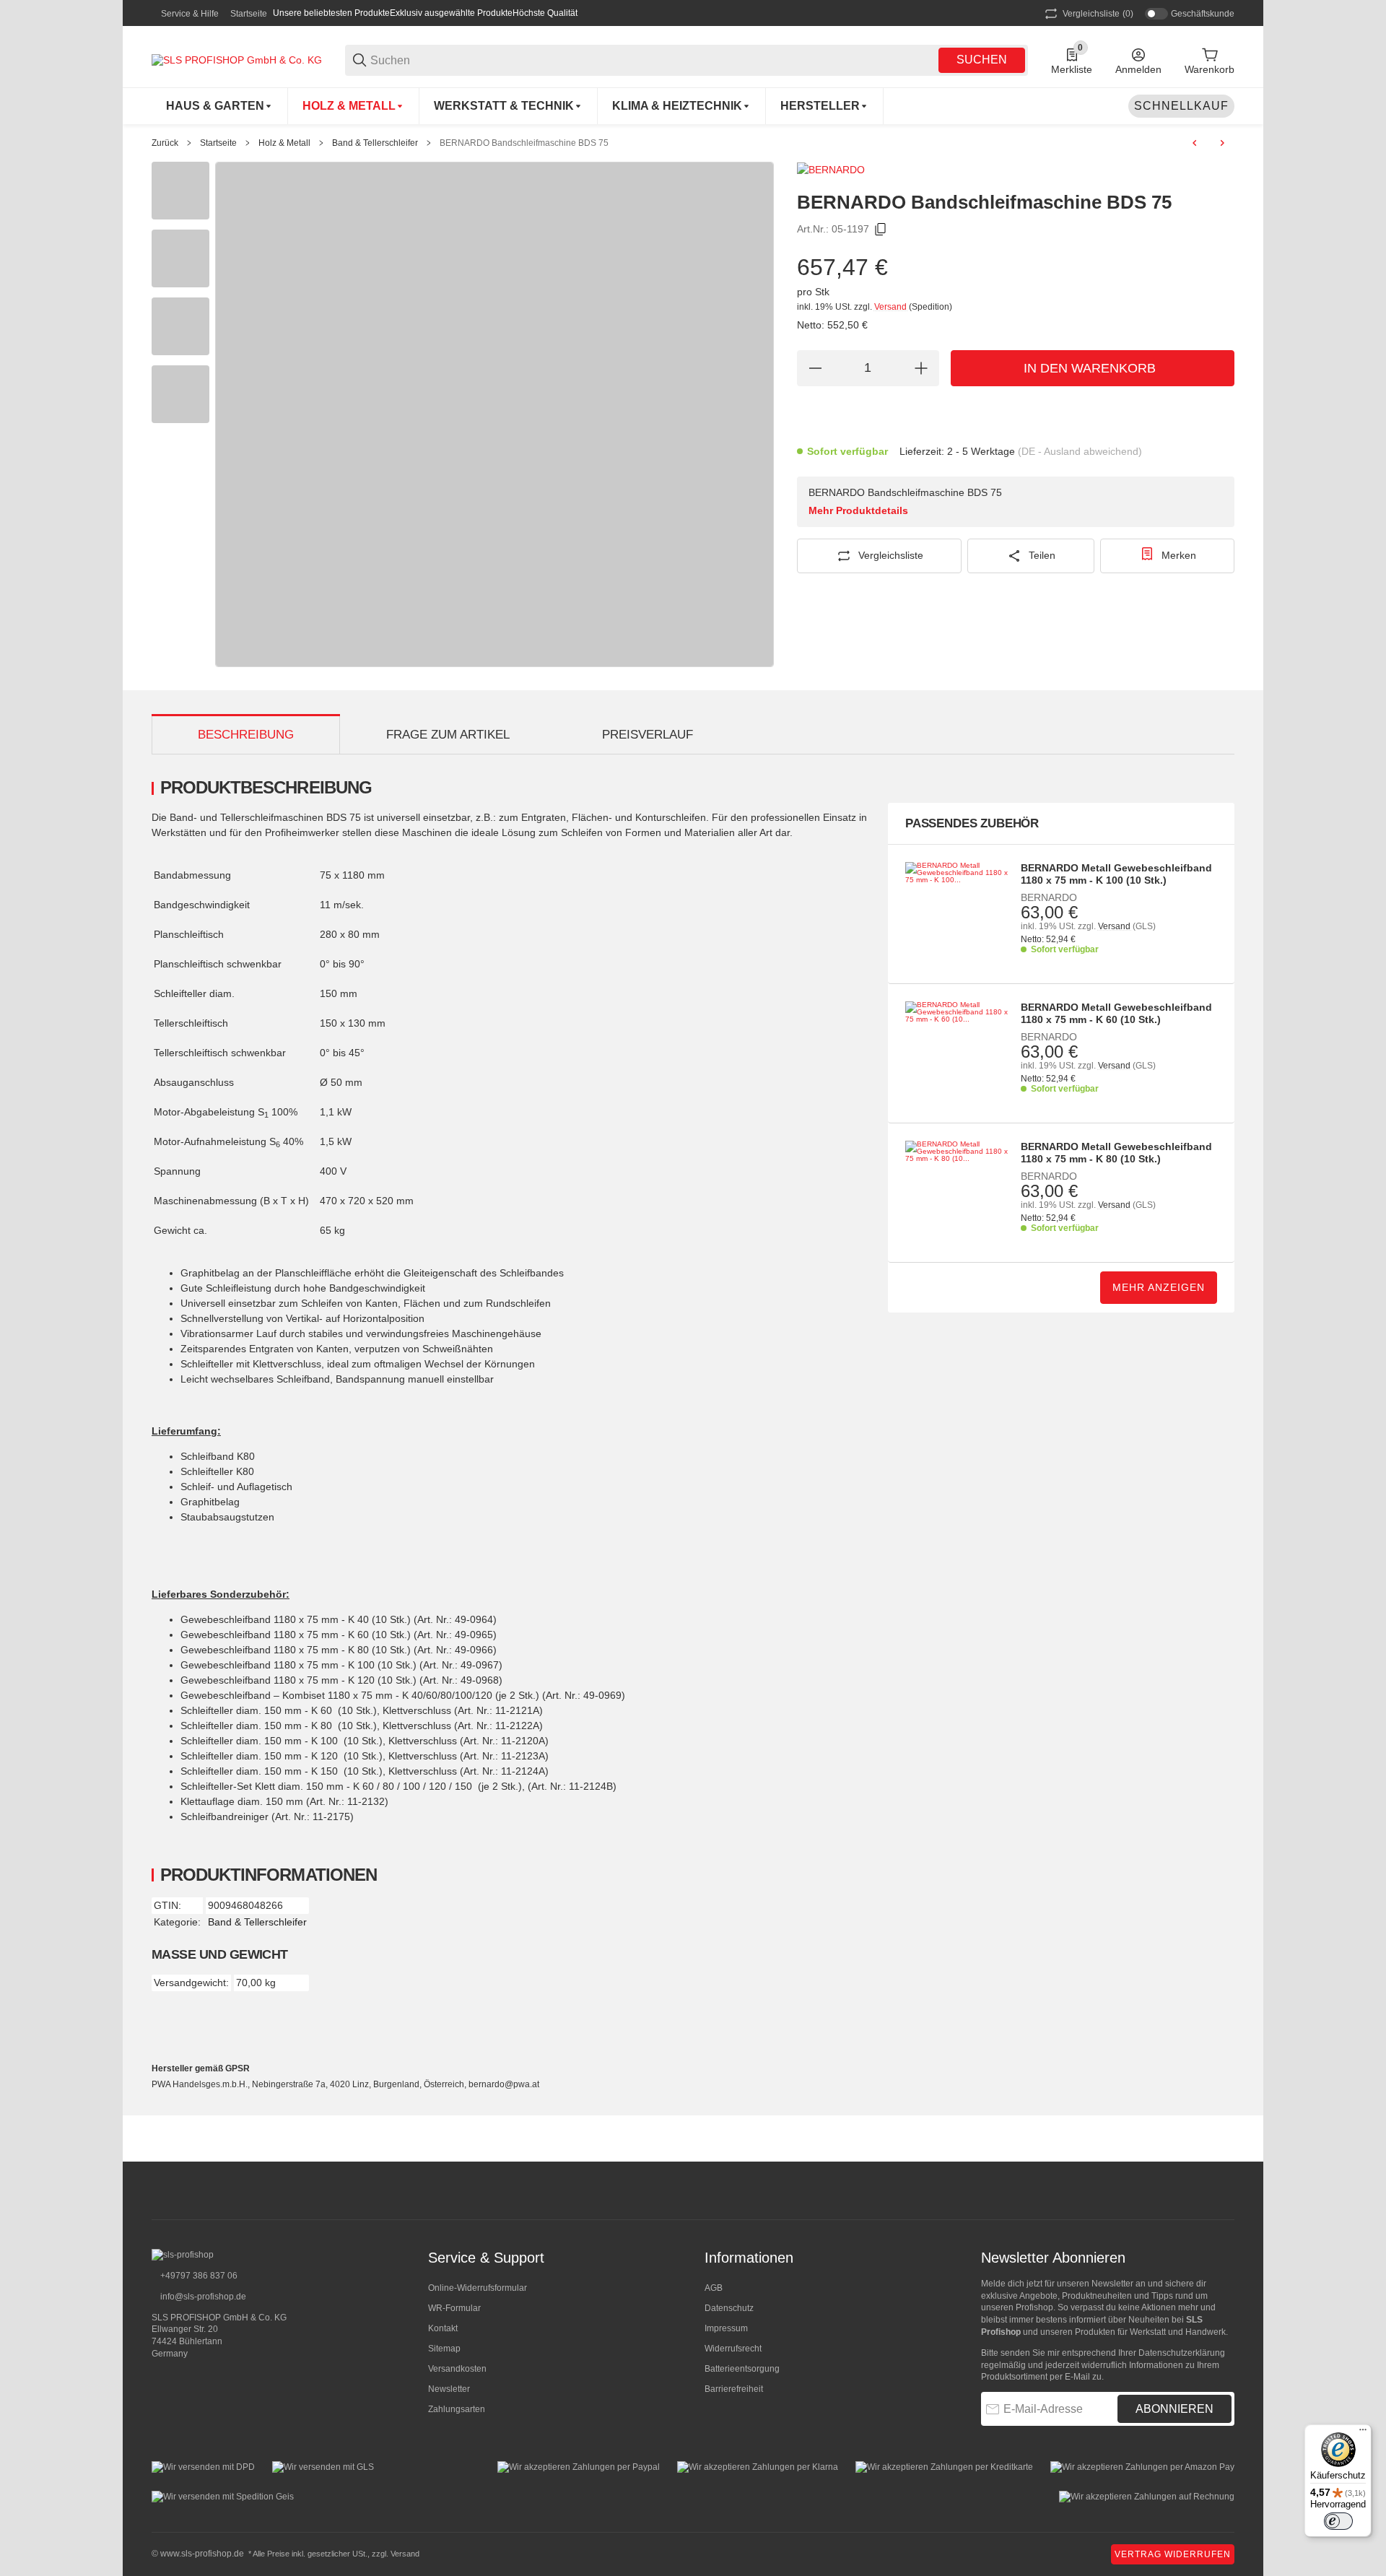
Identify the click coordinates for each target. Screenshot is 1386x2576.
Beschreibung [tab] (246, 735)
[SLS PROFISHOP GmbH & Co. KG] (237, 59)
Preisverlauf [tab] (648, 735)
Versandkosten (457, 2369)
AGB (714, 2288)
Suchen (982, 60)
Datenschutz (729, 2308)
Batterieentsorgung (742, 2369)
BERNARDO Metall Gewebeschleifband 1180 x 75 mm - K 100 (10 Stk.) (1116, 874)
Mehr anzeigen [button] (1159, 1287)
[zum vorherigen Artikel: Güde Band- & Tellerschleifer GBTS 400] (1195, 143)
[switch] (1338, 2521)
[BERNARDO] (831, 169)
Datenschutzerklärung (1182, 2353)
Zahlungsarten (457, 2409)
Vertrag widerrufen (1173, 2554)
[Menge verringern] (815, 368)
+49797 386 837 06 (198, 2276)
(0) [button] (1098, 14)
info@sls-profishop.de (202, 2297)
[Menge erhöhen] (921, 368)
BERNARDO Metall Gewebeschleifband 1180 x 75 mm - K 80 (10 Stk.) (1116, 1153)
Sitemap (444, 2349)
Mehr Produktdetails (858, 510)
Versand (892, 307)
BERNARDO (1049, 897)
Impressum (726, 2328)
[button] (825, 106)
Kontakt (443, 2328)
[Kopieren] (881, 230)
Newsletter (449, 2389)
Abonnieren (1174, 2409)
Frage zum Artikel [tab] (448, 735)
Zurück (165, 143)
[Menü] (1363, 2433)
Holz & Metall (284, 143)
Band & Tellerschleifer (375, 143)
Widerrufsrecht (733, 2349)
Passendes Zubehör (972, 823)
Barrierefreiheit (734, 2389)
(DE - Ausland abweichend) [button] (1080, 451)
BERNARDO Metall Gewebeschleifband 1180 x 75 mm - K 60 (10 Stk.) (1116, 1013)
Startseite (249, 14)
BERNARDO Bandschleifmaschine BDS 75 (524, 143)
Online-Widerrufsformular (478, 2288)
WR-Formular (454, 2308)
